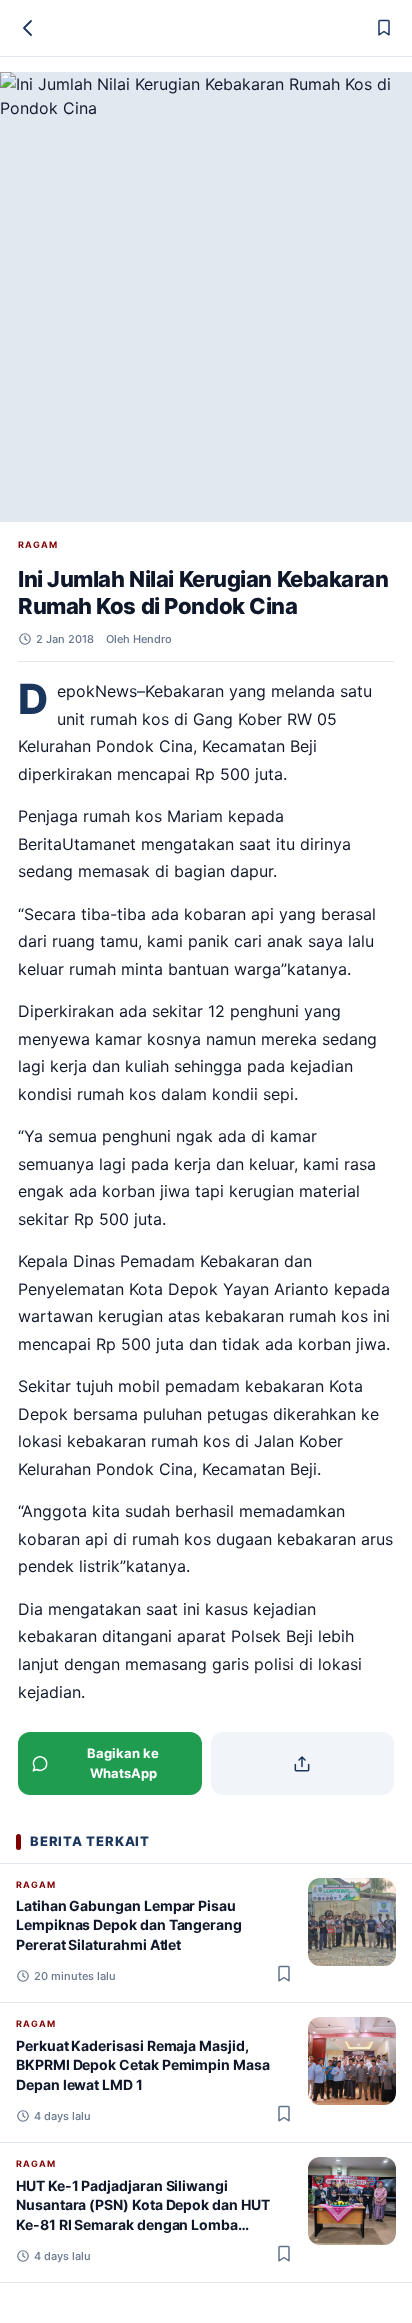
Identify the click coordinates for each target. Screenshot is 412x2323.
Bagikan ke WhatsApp (123, 1763)
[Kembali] (28, 28)
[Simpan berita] (384, 28)
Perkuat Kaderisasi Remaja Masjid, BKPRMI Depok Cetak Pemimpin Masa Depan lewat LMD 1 (143, 2065)
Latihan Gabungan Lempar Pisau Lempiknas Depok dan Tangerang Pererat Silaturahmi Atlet (129, 1925)
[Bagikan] (303, 1763)
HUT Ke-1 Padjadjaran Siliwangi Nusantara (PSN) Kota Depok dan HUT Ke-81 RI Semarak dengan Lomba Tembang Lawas (143, 2214)
